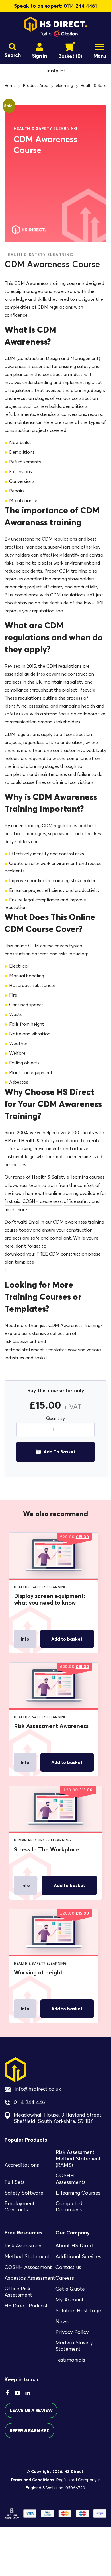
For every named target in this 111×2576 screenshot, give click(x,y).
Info (25, 1639)
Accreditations (22, 2165)
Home (10, 86)
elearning (64, 86)
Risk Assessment (24, 2246)
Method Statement (27, 2256)
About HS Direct (75, 2246)
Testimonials (70, 2360)
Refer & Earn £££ (29, 2431)
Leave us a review (31, 2411)
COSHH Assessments (71, 2179)
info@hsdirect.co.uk (38, 2089)
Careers (65, 2278)
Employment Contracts (20, 2207)
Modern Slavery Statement (74, 2346)
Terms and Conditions (32, 2480)
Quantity (55, 1418)
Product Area (36, 86)
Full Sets (15, 2182)
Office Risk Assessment (18, 2292)
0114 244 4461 (80, 6)
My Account (70, 2300)
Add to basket (60, 1452)
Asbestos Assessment (30, 2278)
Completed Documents (69, 2207)
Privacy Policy (72, 2332)
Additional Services (78, 2256)
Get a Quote (70, 2289)
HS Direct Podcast (26, 2306)
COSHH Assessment (28, 2267)
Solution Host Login (79, 2311)
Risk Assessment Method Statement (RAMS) (78, 2159)
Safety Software (24, 2193)
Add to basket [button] (67, 1639)
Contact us (68, 2267)
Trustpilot (55, 71)
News (62, 2321)
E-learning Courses (78, 2193)
